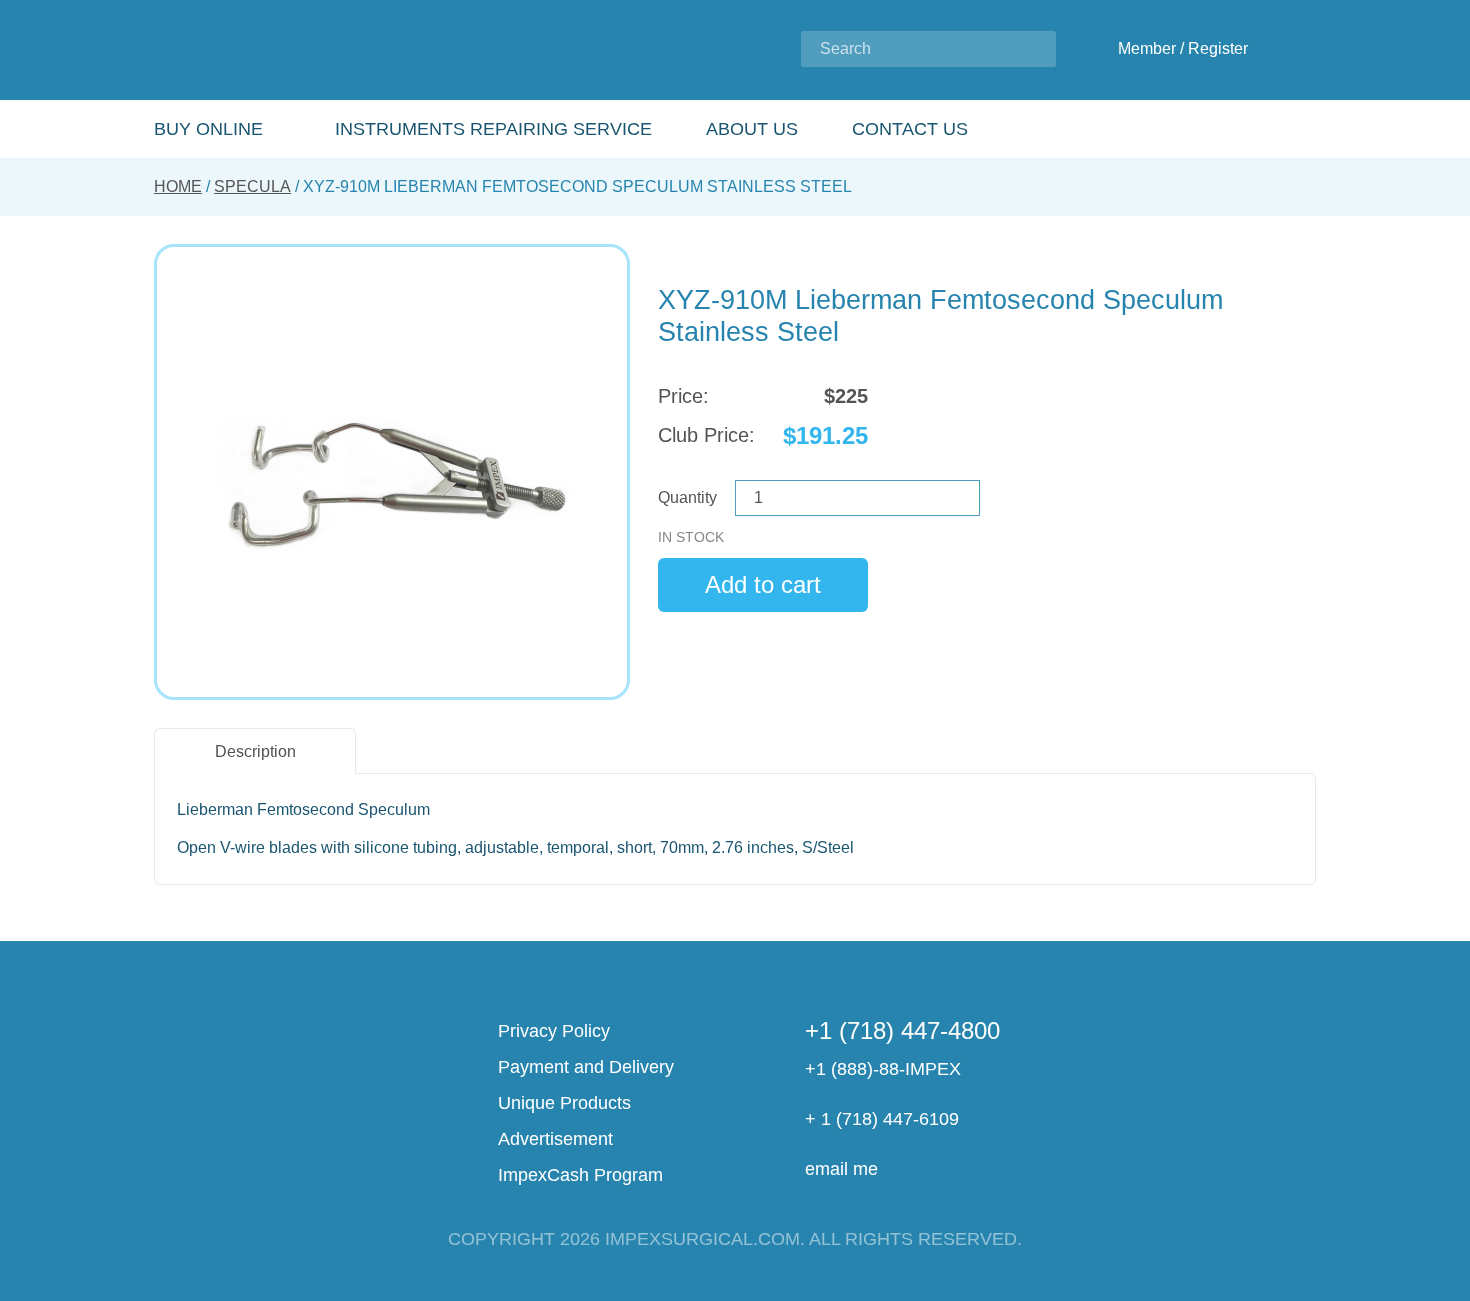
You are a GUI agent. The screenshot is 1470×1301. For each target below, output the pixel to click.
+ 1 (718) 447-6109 (882, 1119)
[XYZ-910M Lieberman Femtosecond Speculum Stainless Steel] (392, 472)
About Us (752, 129)
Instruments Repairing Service (493, 129)
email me (841, 1169)
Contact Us (910, 129)
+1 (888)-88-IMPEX (883, 1069)
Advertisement (555, 1139)
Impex (286, 51)
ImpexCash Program (580, 1175)
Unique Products (564, 1103)
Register (1218, 48)
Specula (252, 186)
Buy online (208, 129)
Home (178, 186)
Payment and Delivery (586, 1067)
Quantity (687, 497)
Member (1147, 48)
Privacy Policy (554, 1031)
